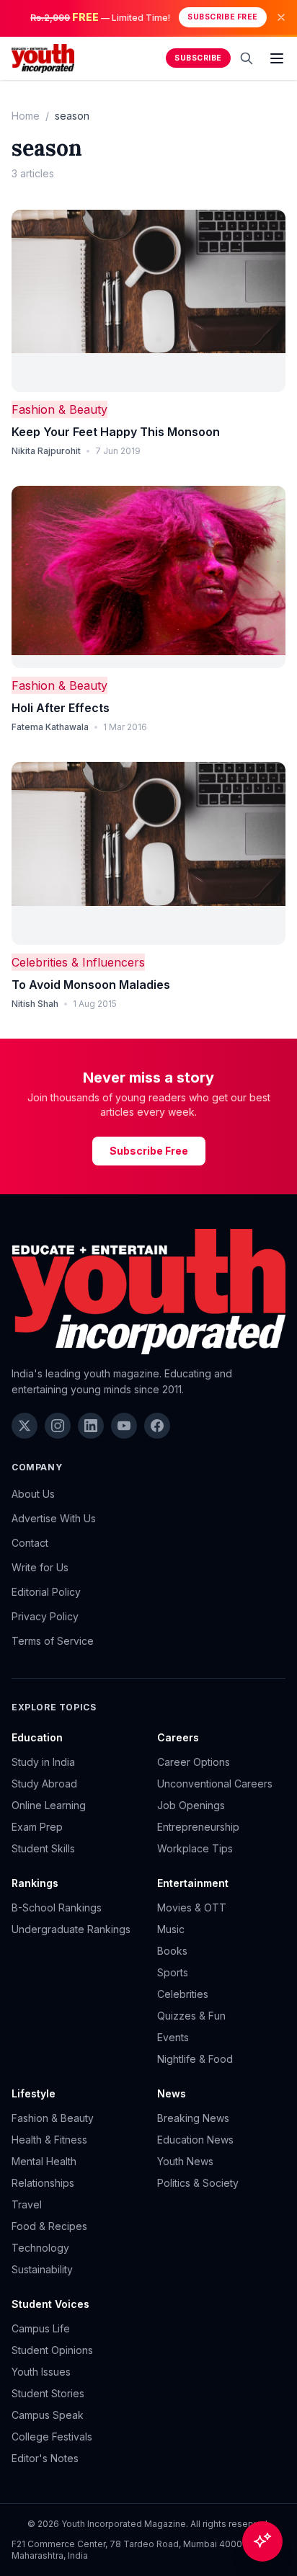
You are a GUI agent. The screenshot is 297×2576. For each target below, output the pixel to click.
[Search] (247, 58)
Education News (195, 2140)
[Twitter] (25, 1426)
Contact (30, 1543)
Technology (40, 2248)
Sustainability (42, 2269)
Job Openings (191, 1805)
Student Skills (43, 1848)
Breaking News (193, 2118)
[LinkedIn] (91, 1426)
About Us (33, 1494)
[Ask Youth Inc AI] (262, 2541)
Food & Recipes (49, 2226)
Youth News (185, 2161)
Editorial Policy (46, 1592)
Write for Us (40, 1567)
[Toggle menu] (277, 58)
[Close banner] (281, 17)
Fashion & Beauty (59, 409)
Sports (173, 1972)
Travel (27, 2204)
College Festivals (52, 2437)
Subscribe (198, 58)
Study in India (43, 1762)
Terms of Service (53, 1641)
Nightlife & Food (195, 2059)
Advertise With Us (54, 1518)
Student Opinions (52, 2350)
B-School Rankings (57, 1907)
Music (171, 1929)
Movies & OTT (192, 1907)
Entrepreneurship (198, 1827)
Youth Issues (41, 2372)
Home (26, 116)
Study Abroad (44, 1784)
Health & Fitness (49, 2140)
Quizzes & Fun (191, 2016)
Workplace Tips (195, 1848)
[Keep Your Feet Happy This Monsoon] (148, 301)
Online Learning (49, 1805)
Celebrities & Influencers (78, 962)
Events (173, 2037)
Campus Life (41, 2328)
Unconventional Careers (215, 1784)
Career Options (194, 1762)
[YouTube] (124, 1426)
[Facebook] (157, 1426)
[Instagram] (58, 1426)
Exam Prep (37, 1827)
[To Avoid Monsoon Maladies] (148, 853)
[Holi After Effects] (148, 577)
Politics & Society (198, 2183)
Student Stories (48, 2393)
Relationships (43, 2183)
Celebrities (183, 1994)
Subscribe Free (222, 17)
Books (172, 1951)
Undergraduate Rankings (71, 1929)
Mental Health (44, 2161)
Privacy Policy (45, 1616)
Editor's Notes (45, 2458)
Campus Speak (48, 2415)
